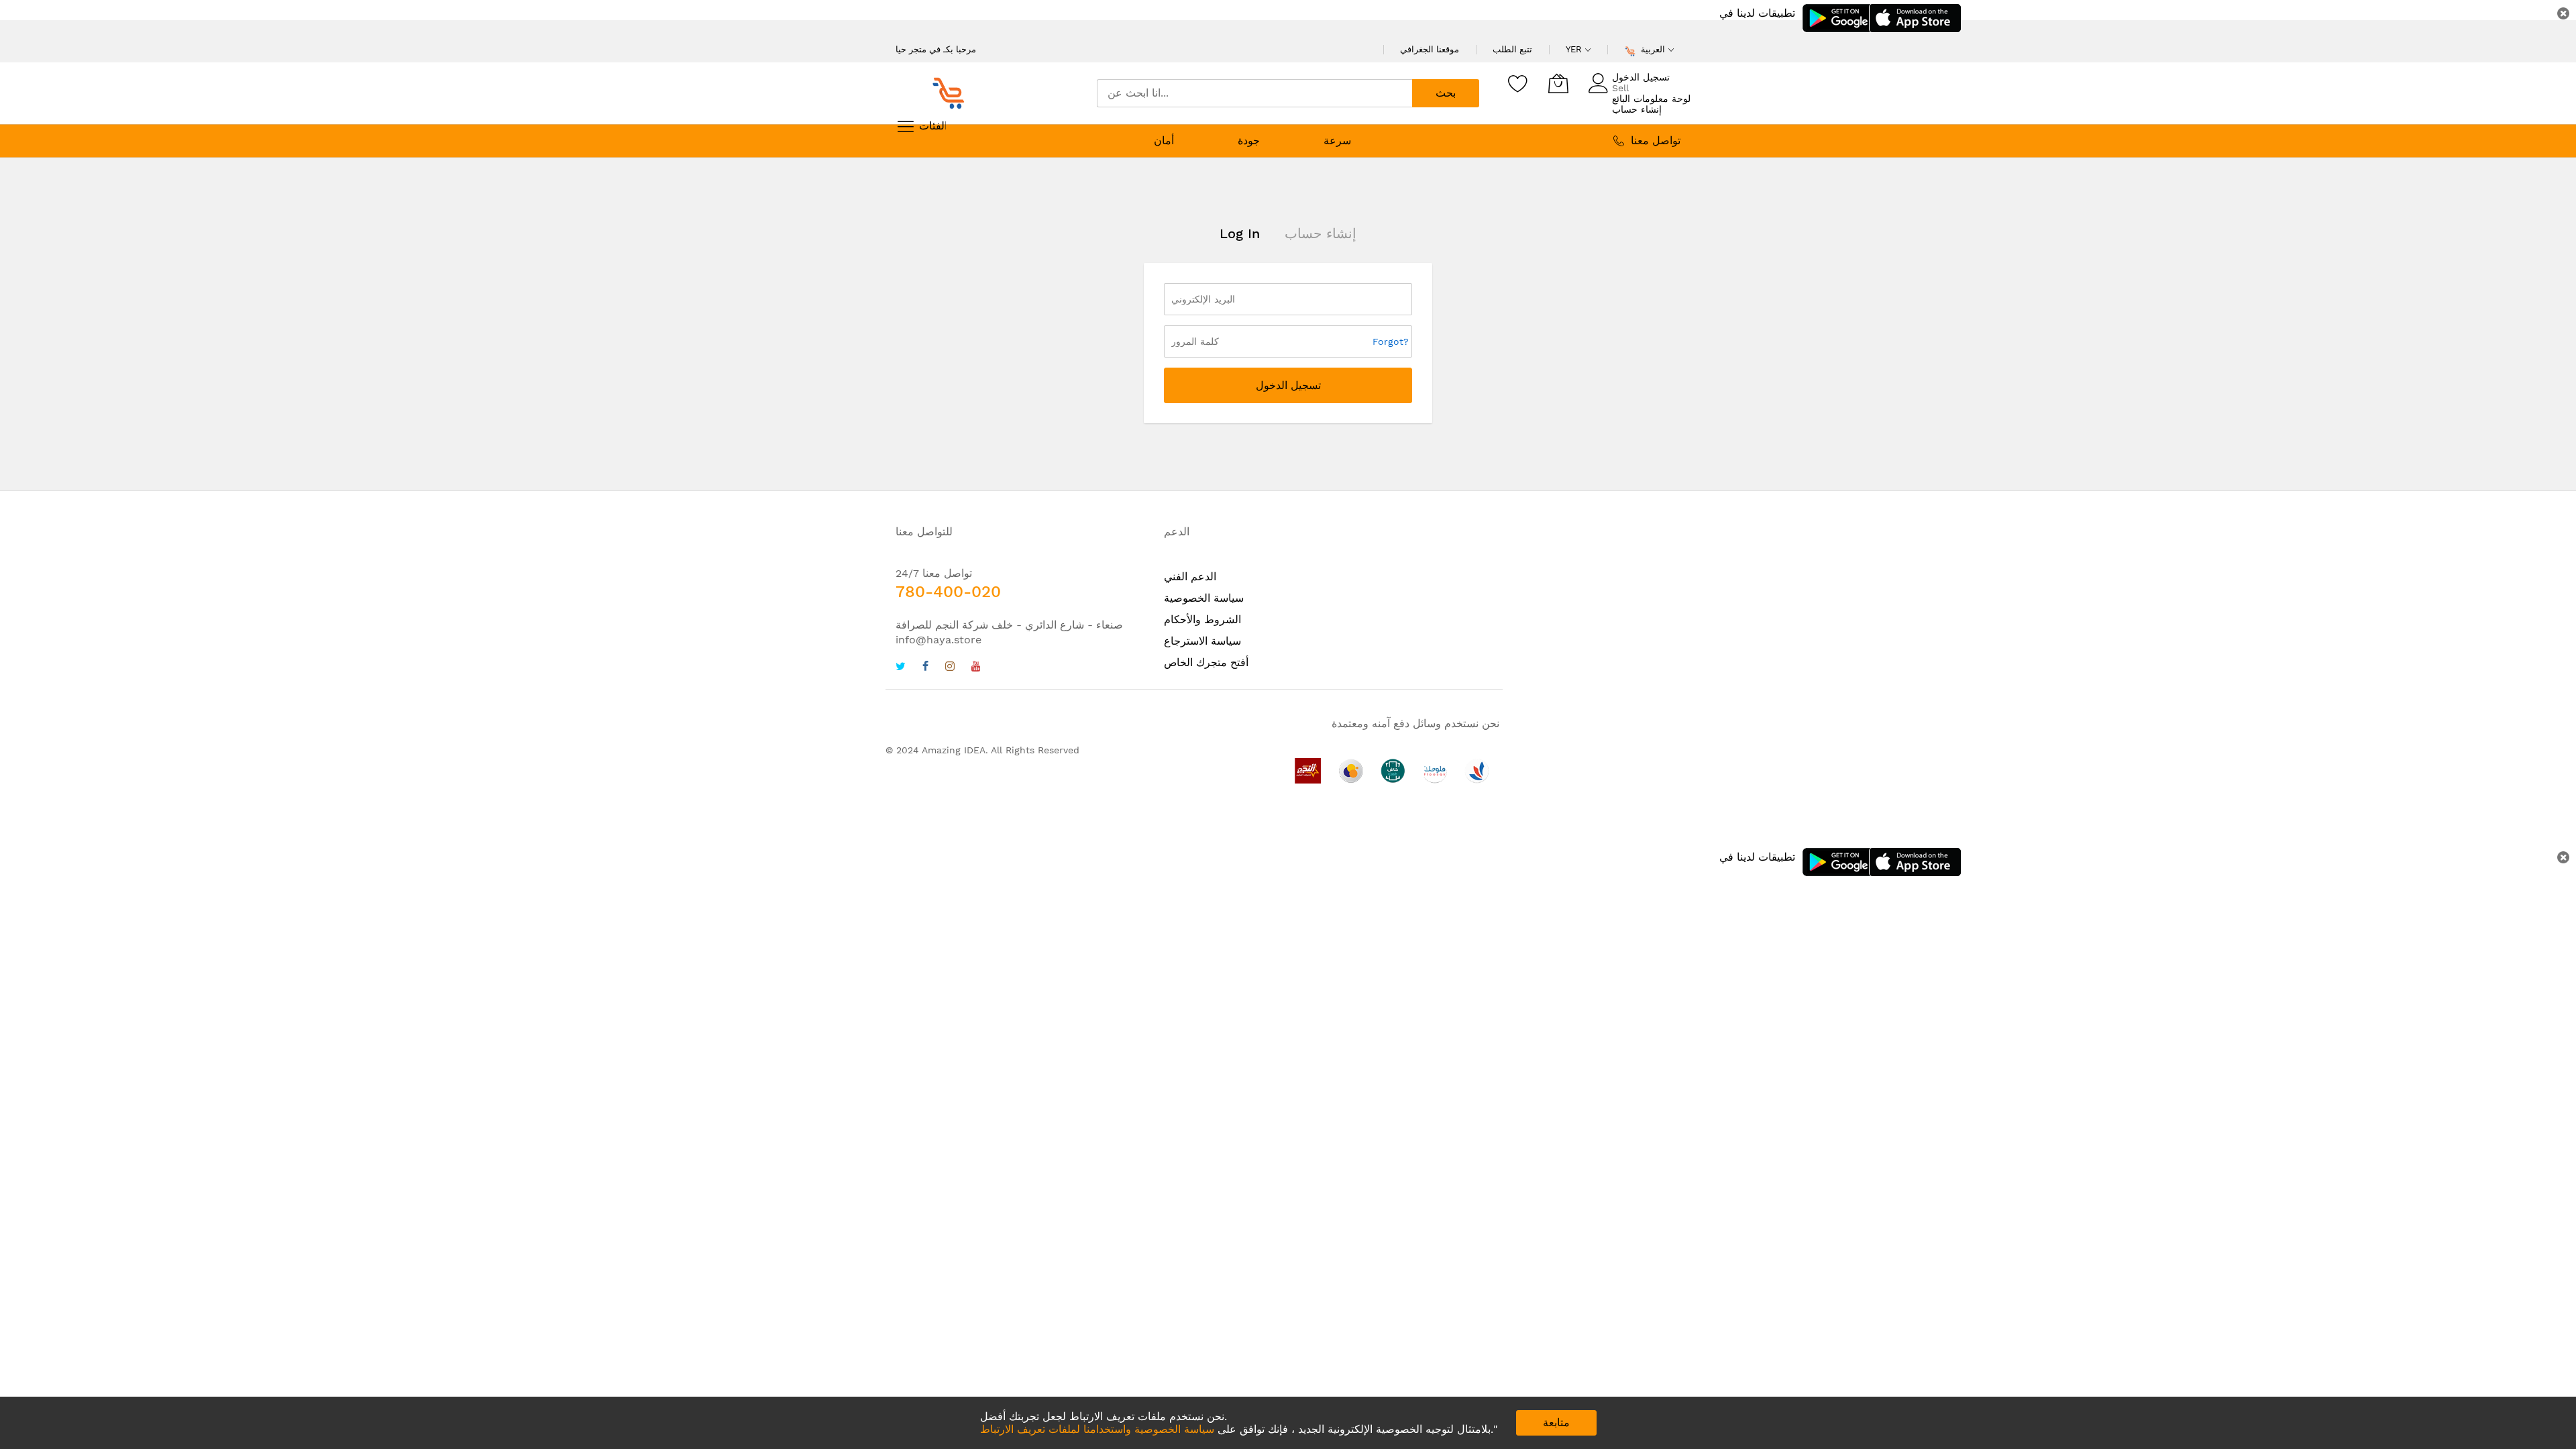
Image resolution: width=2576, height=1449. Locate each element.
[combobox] (1254, 93)
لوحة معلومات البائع (1651, 99)
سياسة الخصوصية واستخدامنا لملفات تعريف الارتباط (1097, 1429)
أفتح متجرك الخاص (1206, 662)
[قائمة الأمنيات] (1518, 83)
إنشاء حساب (1637, 109)
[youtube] (976, 668)
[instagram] (950, 668)
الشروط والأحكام (1202, 620)
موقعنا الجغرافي (1430, 49)
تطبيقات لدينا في (1757, 13)
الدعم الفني (1190, 577)
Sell (1620, 88)
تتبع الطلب (1512, 49)
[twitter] (901, 668)
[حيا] (953, 93)
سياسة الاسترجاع (1202, 641)
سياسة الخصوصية (1204, 598)
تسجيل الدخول (1641, 77)
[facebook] (925, 668)
